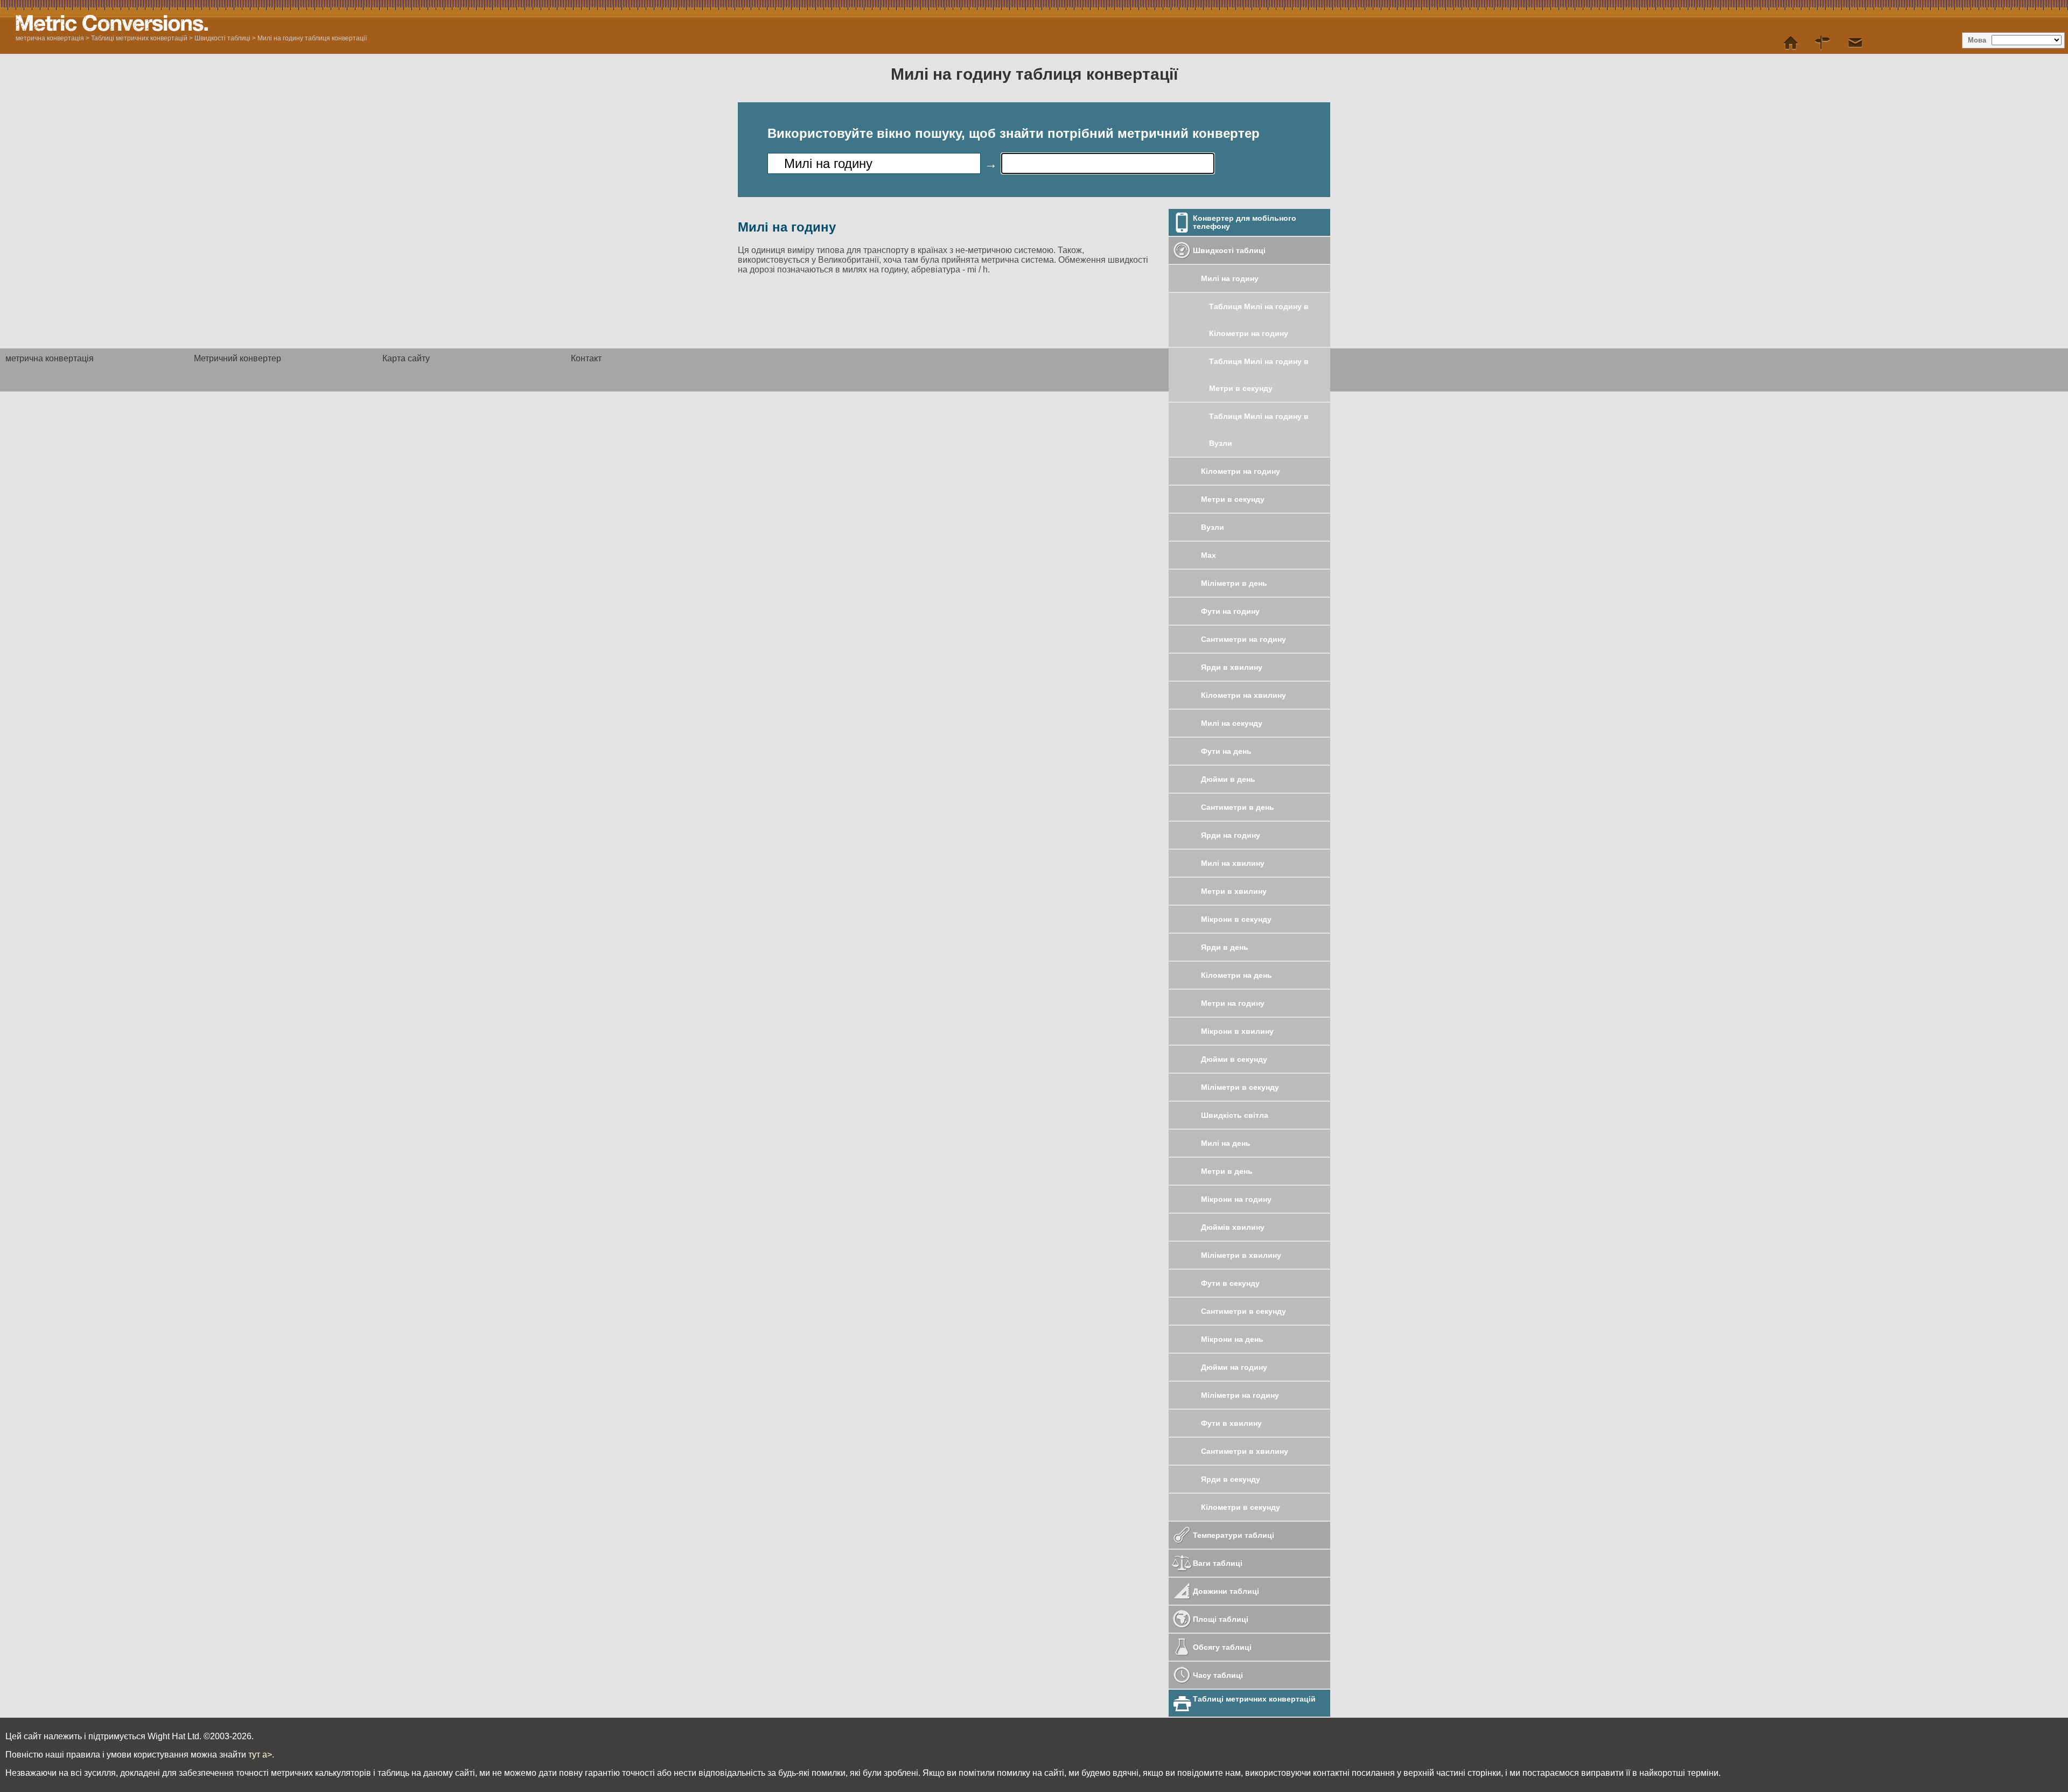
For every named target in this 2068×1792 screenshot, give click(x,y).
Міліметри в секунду (1240, 1087)
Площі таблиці (1221, 1619)
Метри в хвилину (1234, 891)
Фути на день (1226, 751)
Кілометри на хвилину (1243, 695)
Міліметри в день (1234, 583)
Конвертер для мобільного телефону (1245, 222)
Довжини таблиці (1226, 1591)
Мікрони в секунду (1236, 919)
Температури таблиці (1234, 1535)
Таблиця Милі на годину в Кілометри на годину (1259, 320)
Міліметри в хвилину (1241, 1255)
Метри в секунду (1233, 499)
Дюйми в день (1228, 779)
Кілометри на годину (1241, 471)
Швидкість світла (1235, 1115)
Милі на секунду (1232, 723)
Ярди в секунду (1231, 1479)
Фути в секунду (1230, 1283)
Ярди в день (1225, 947)
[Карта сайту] (1823, 43)
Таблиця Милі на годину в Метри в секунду (1259, 375)
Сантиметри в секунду (1243, 1311)
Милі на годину (1230, 278)
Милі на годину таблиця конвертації (312, 38)
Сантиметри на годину (1243, 639)
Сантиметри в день (1238, 807)
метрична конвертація (50, 38)
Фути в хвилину (1231, 1423)
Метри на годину (1233, 1003)
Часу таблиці (1218, 1675)
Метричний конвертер (237, 358)
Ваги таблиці (1218, 1563)
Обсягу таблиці (1222, 1647)
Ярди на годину (1231, 835)
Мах (1208, 555)
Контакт (586, 358)
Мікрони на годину (1236, 1199)
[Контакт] (1855, 43)
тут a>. (261, 1755)
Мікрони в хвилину (1237, 1031)
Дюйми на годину (1234, 1367)
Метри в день (1227, 1171)
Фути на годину (1230, 611)
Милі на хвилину (1233, 863)
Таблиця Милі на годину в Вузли (1259, 430)
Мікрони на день (1232, 1339)
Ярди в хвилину (1232, 667)
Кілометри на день (1236, 975)
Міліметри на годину (1240, 1395)
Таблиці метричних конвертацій (139, 38)
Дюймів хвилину (1233, 1227)
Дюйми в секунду (1234, 1059)
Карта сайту (406, 358)
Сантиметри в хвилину (1245, 1451)
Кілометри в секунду (1241, 1507)
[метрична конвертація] (1791, 43)
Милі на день (1226, 1143)
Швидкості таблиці (222, 38)
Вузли (1213, 527)
